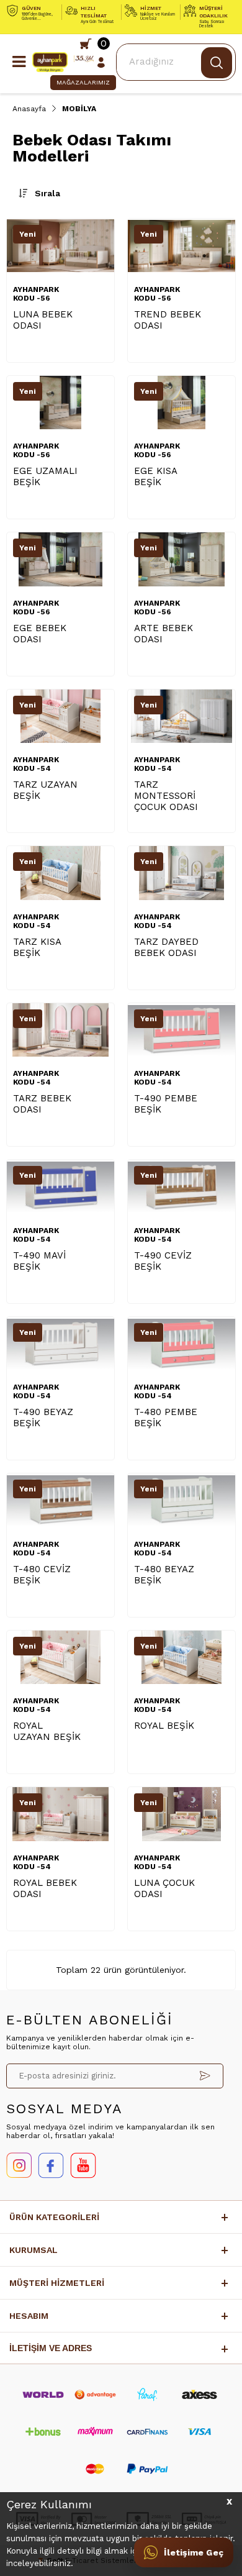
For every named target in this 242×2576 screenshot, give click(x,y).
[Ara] (217, 63)
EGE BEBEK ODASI (40, 634)
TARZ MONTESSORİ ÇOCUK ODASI (166, 796)
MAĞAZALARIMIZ (83, 82)
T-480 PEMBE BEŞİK (166, 1418)
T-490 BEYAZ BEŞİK (43, 1418)
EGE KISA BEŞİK (155, 476)
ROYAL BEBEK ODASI (45, 1888)
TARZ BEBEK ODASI (42, 1104)
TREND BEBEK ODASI (168, 320)
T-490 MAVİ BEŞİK (39, 1261)
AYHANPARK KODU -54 (36, 764)
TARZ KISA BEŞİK (37, 947)
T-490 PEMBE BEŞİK (166, 1104)
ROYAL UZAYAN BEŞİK (47, 1731)
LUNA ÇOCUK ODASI (164, 1888)
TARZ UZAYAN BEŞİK (45, 790)
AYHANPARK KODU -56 (36, 294)
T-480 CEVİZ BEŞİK (42, 1575)
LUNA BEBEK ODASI (43, 320)
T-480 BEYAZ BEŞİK (164, 1575)
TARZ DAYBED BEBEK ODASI (166, 947)
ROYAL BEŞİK (164, 1726)
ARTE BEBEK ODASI (164, 634)
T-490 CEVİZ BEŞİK (163, 1261)
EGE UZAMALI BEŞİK (45, 476)
